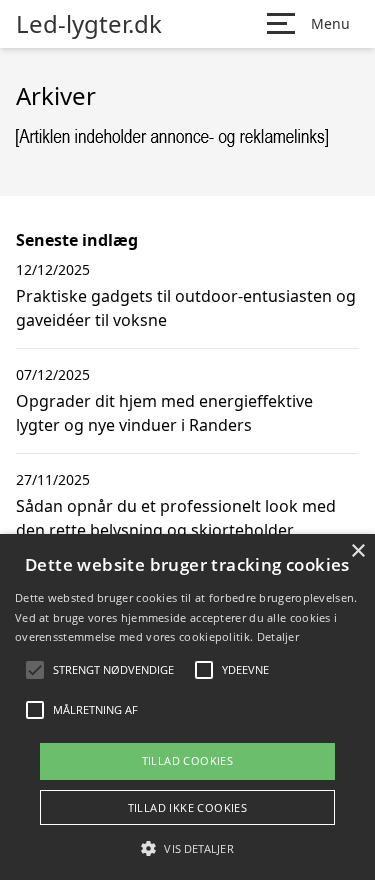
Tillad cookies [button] (188, 760)
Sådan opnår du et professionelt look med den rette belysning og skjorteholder (176, 518)
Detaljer (278, 636)
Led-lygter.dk (89, 24)
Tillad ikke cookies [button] (188, 807)
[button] (187, 848)
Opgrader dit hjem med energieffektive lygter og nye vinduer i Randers (164, 413)
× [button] (357, 551)
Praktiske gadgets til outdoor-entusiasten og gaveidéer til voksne (186, 308)
